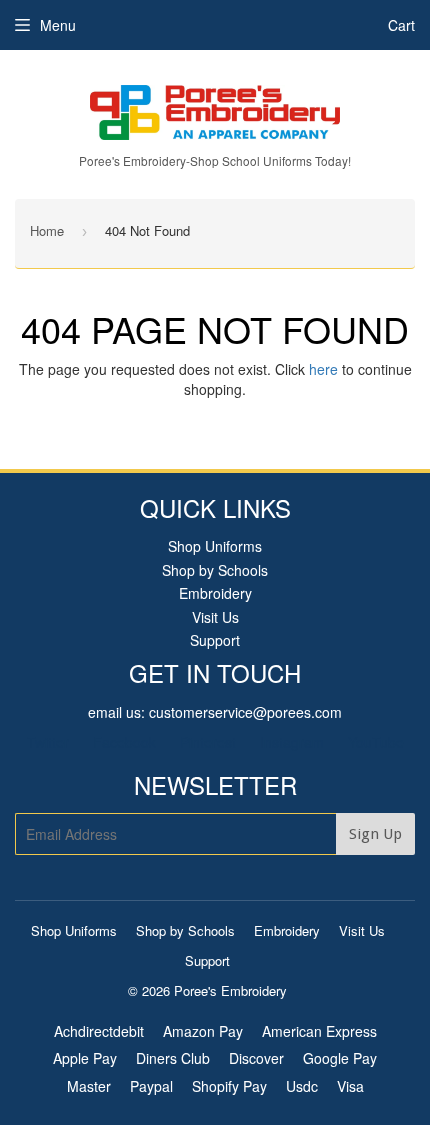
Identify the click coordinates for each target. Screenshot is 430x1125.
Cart (401, 25)
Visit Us (215, 617)
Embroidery (215, 593)
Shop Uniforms (215, 546)
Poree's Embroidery (230, 990)
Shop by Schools (215, 570)
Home (47, 230)
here (323, 369)
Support (215, 640)
